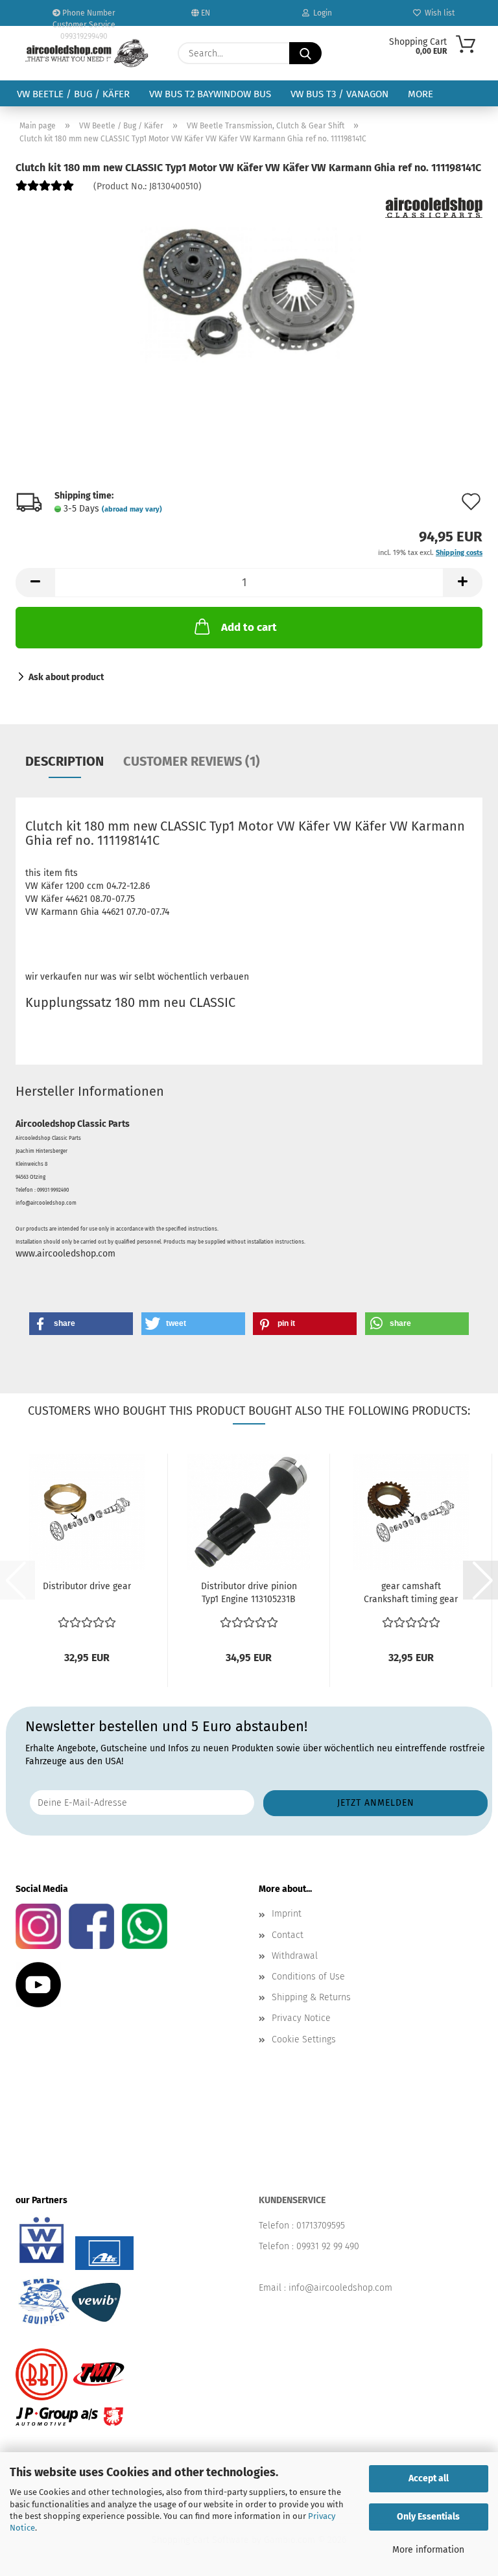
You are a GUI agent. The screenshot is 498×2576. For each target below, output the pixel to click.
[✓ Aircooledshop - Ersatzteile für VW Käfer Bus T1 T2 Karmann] (87, 53)
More (421, 94)
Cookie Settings (304, 2039)
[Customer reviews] (45, 191)
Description (65, 761)
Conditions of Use (308, 1977)
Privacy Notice (301, 2018)
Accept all (429, 2478)
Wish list (438, 13)
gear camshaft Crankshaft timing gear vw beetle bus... (411, 1593)
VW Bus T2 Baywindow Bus (210, 94)
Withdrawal (295, 1956)
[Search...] (305, 53)
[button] (35, 583)
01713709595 (321, 2226)
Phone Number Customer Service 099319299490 (84, 17)
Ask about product (66, 677)
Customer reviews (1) (192, 761)
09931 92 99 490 (328, 2246)
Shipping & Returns (311, 1997)
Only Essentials (428, 2517)
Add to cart (249, 627)
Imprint (287, 1914)
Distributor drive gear (87, 1586)
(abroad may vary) (132, 509)
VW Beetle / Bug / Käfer (73, 94)
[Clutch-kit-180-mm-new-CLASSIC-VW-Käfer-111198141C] (249, 295)
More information (428, 2550)
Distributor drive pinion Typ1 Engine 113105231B (249, 1593)
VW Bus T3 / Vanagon (339, 94)
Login (321, 13)
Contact (288, 1935)
